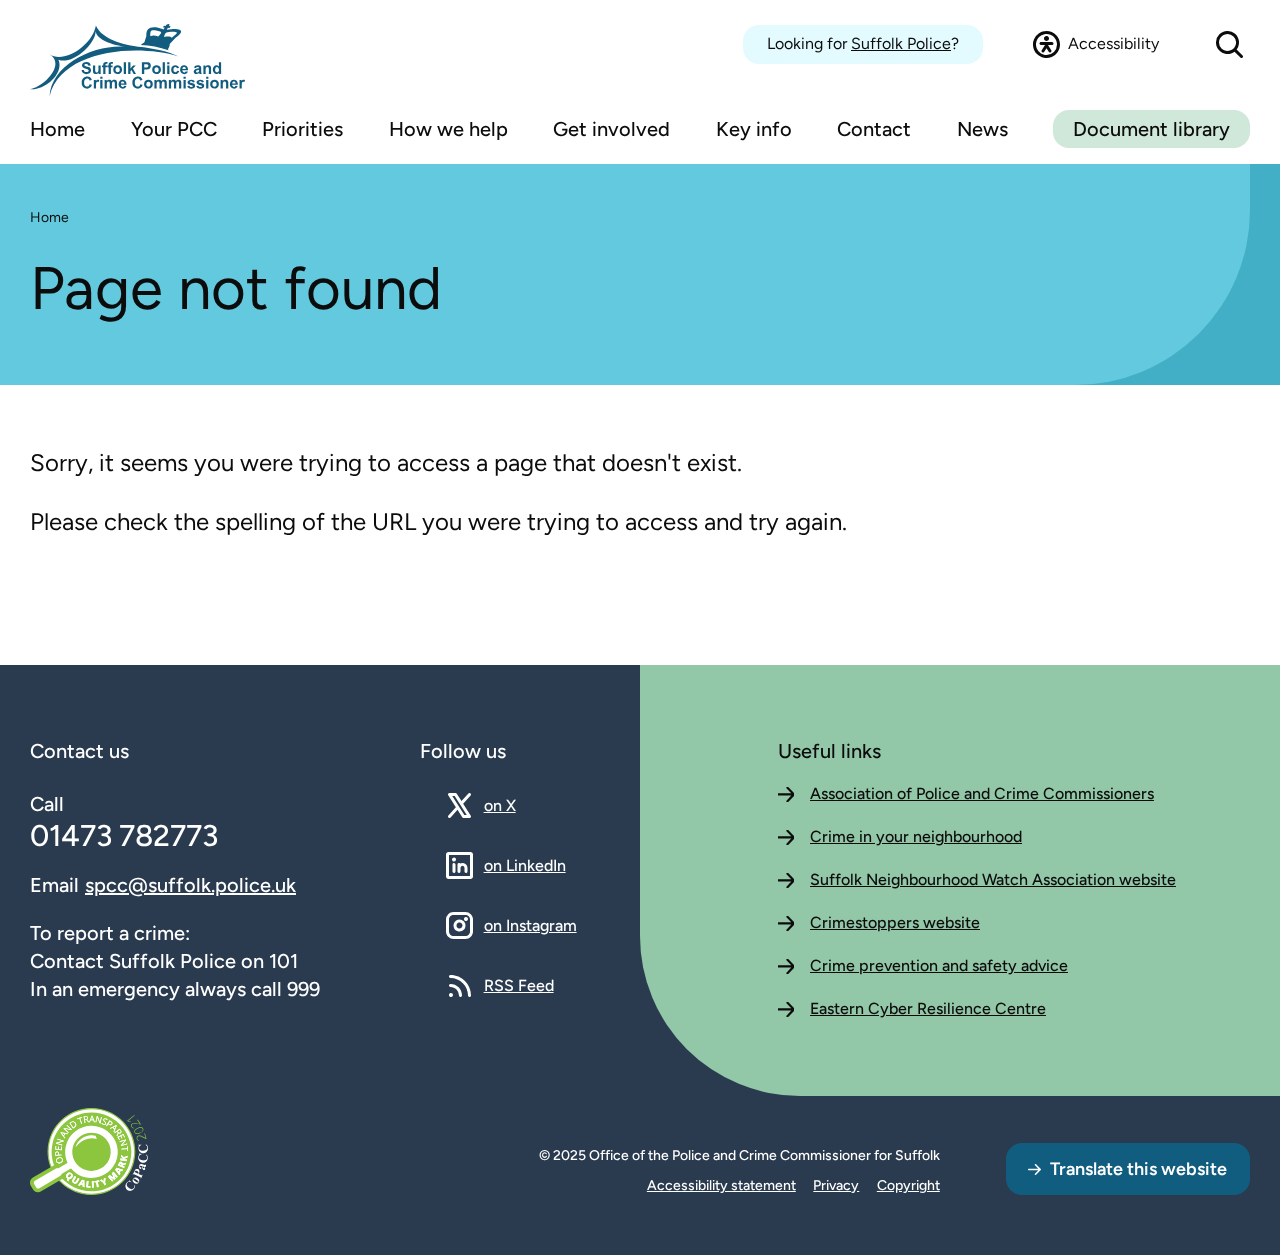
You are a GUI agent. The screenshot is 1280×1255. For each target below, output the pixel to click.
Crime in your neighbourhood (916, 836)
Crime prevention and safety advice (939, 965)
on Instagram (530, 925)
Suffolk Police (901, 43)
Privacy (836, 1185)
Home (49, 217)
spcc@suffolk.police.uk (190, 885)
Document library (1151, 129)
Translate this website (1138, 1169)
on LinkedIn (525, 865)
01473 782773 (124, 835)
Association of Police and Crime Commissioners (982, 793)
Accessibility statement (721, 1185)
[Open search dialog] (1229, 44)
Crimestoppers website (895, 922)
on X (517, 805)
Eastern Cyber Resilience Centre (928, 1008)
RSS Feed (519, 985)
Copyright (908, 1185)
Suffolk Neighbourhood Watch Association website (993, 879)
